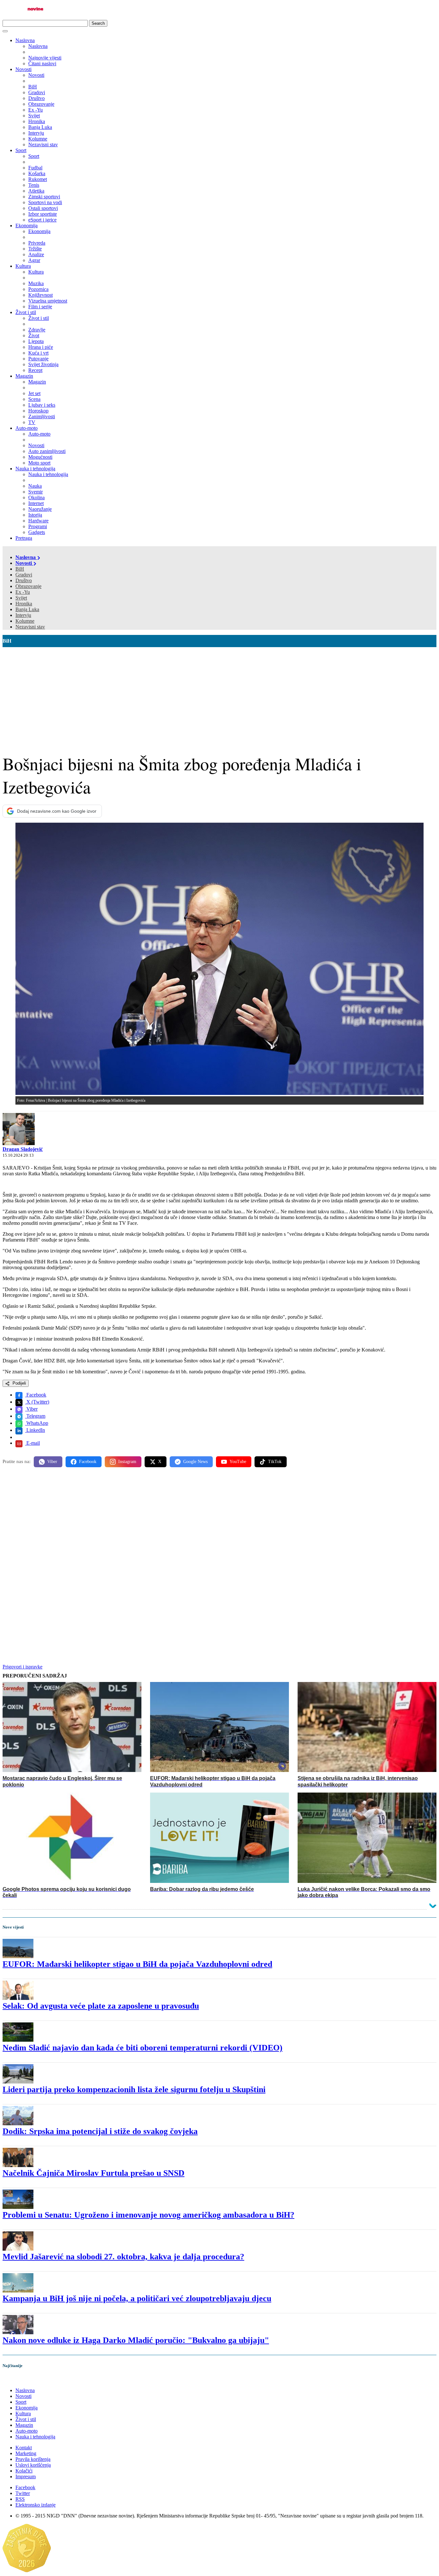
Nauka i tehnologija (35, 469)
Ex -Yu (23, 592)
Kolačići (24, 2471)
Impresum (26, 2477)
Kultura (23, 266)
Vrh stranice (21, 2379)
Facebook (36, 1395)
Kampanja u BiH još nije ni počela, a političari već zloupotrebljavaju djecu (137, 2298)
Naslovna (25, 40)
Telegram (35, 1416)
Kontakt (24, 2448)
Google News (195, 1462)
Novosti (23, 69)
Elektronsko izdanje (36, 2505)
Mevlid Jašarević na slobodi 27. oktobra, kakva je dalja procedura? (123, 2257)
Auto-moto (27, 428)
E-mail (32, 1443)
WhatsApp (37, 1423)
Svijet (21, 598)
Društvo (24, 580)
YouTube (238, 1462)
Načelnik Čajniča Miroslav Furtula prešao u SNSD (94, 2173)
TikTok (275, 1462)
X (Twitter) (37, 1402)
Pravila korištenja (33, 2459)
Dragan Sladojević (23, 1149)
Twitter (23, 2493)
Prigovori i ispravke (22, 1667)
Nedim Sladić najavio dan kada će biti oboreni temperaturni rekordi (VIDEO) (143, 2048)
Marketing (26, 2453)
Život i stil (26, 312)
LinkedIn (35, 1430)
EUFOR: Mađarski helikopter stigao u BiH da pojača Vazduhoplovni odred (137, 1964)
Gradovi (24, 575)
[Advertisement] (219, 695)
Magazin (24, 376)
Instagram (127, 1462)
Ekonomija (27, 226)
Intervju (23, 615)
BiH (20, 569)
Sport (21, 150)
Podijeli (19, 1383)
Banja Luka (27, 609)
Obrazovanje (28, 586)
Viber (31, 1409)
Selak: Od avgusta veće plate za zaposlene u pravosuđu (101, 2006)
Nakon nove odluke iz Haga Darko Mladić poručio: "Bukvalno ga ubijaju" (136, 2340)
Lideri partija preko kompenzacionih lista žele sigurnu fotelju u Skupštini (134, 2089)
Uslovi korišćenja (33, 2465)
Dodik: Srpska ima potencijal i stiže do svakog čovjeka (100, 2131)
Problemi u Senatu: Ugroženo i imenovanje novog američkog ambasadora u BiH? (148, 2215)
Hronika (24, 604)
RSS (20, 2499)
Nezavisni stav (30, 627)
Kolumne (25, 621)
